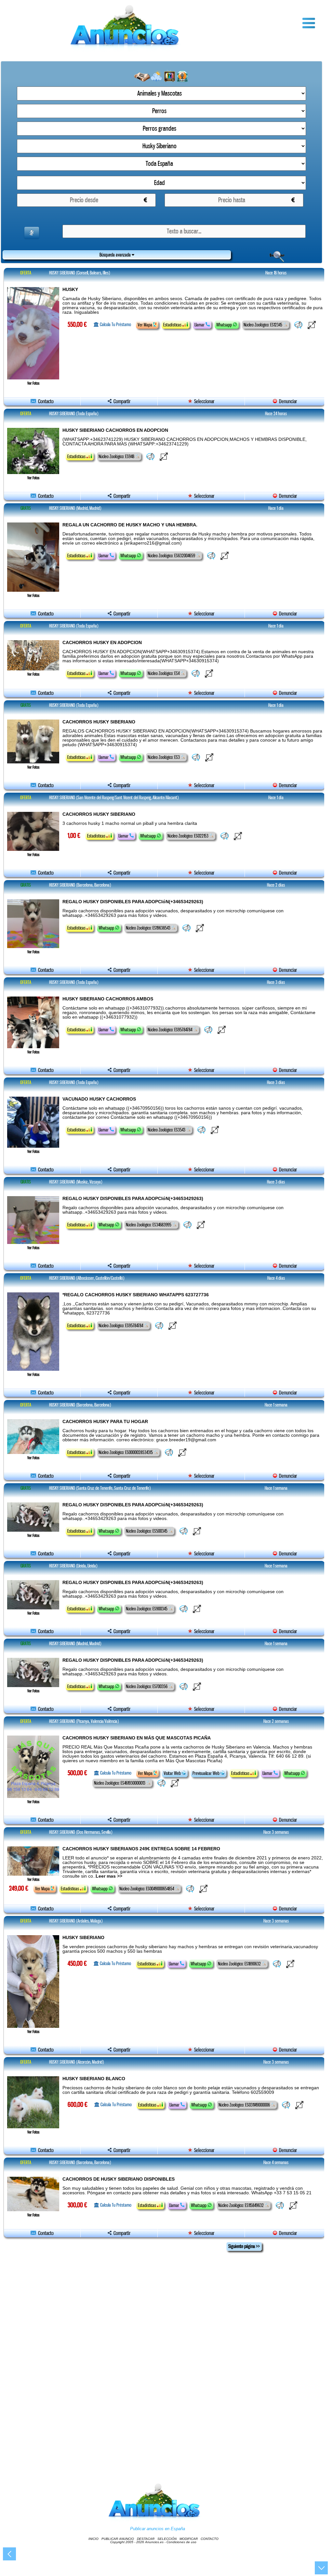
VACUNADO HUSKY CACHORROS (99, 1099)
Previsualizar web (206, 1773)
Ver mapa (145, 325)
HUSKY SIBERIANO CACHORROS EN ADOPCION (115, 430)
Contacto (45, 401)
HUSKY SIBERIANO (83, 1937)
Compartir (121, 401)
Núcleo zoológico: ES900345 (147, 1609)
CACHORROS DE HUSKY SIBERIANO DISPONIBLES (119, 2179)
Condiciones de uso (181, 2542)
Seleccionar (204, 401)
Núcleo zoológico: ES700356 (147, 1686)
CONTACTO (210, 2539)
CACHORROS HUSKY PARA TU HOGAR (105, 1421)
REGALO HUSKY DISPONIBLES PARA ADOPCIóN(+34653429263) (133, 902)
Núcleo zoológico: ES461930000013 (120, 1783)
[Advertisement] (164, 2352)
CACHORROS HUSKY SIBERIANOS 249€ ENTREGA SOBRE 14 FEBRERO (141, 1849)
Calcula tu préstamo (115, 324)
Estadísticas (173, 325)
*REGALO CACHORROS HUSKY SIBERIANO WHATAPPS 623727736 (136, 1295)
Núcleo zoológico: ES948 (117, 456)
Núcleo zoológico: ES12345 (263, 325)
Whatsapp (225, 325)
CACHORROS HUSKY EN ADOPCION (102, 642)
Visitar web (173, 1773)
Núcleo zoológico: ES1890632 (240, 1964)
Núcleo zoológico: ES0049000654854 (147, 1889)
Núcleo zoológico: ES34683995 (149, 1225)
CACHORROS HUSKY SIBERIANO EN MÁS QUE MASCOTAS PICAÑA (137, 1738)
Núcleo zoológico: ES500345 (147, 1531)
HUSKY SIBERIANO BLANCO (94, 2079)
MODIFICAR (189, 2539)
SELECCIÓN (167, 2539)
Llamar (200, 325)
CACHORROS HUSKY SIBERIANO (99, 722)
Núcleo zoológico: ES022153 (188, 836)
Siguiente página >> (244, 2246)
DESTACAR (146, 2539)
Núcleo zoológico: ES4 (164, 673)
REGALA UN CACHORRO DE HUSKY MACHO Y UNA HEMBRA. (130, 525)
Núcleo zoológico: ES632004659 (172, 556)
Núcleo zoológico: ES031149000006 (245, 2105)
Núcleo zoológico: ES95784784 (170, 1030)
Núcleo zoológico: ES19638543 (149, 928)
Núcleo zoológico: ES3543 (167, 1130)
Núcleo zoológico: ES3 (164, 757)
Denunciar (287, 401)
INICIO (93, 2539)
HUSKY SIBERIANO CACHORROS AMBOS (108, 999)
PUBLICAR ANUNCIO (118, 2539)
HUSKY (70, 289)
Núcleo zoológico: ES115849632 (241, 2205)
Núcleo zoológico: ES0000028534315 (126, 1452)
